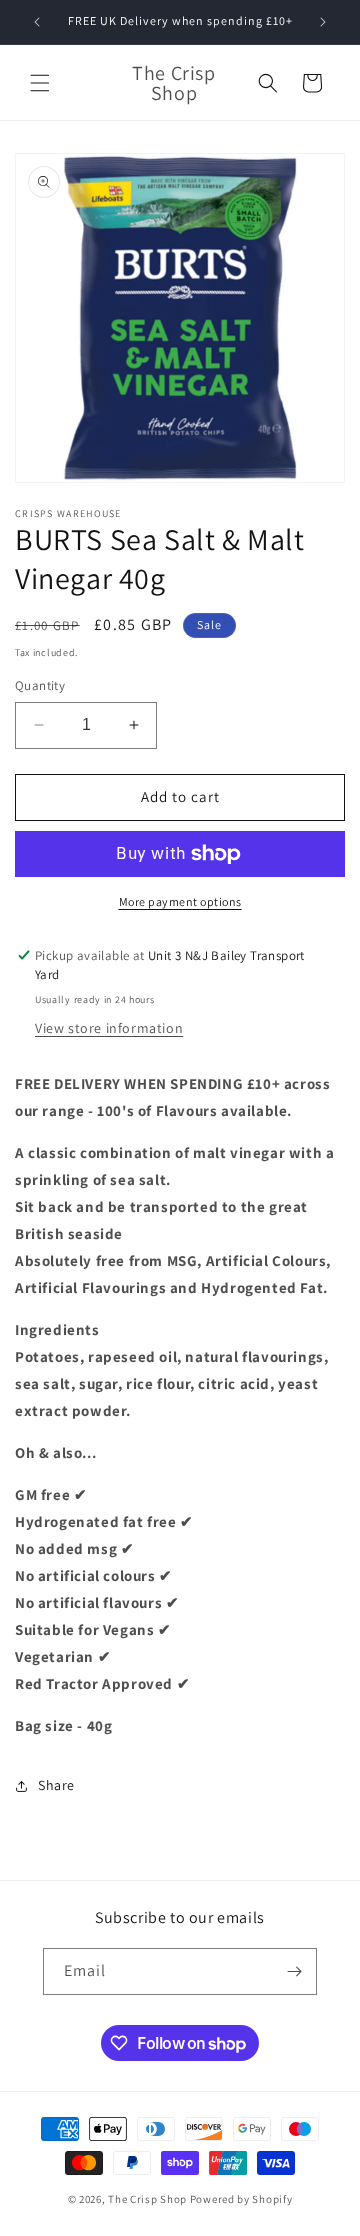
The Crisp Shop (147, 2199)
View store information (109, 1028)
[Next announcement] (323, 22)
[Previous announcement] (37, 22)
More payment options (180, 901)
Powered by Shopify (241, 2199)
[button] (40, 83)
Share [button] (56, 1785)
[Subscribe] (294, 1971)
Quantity (40, 685)
